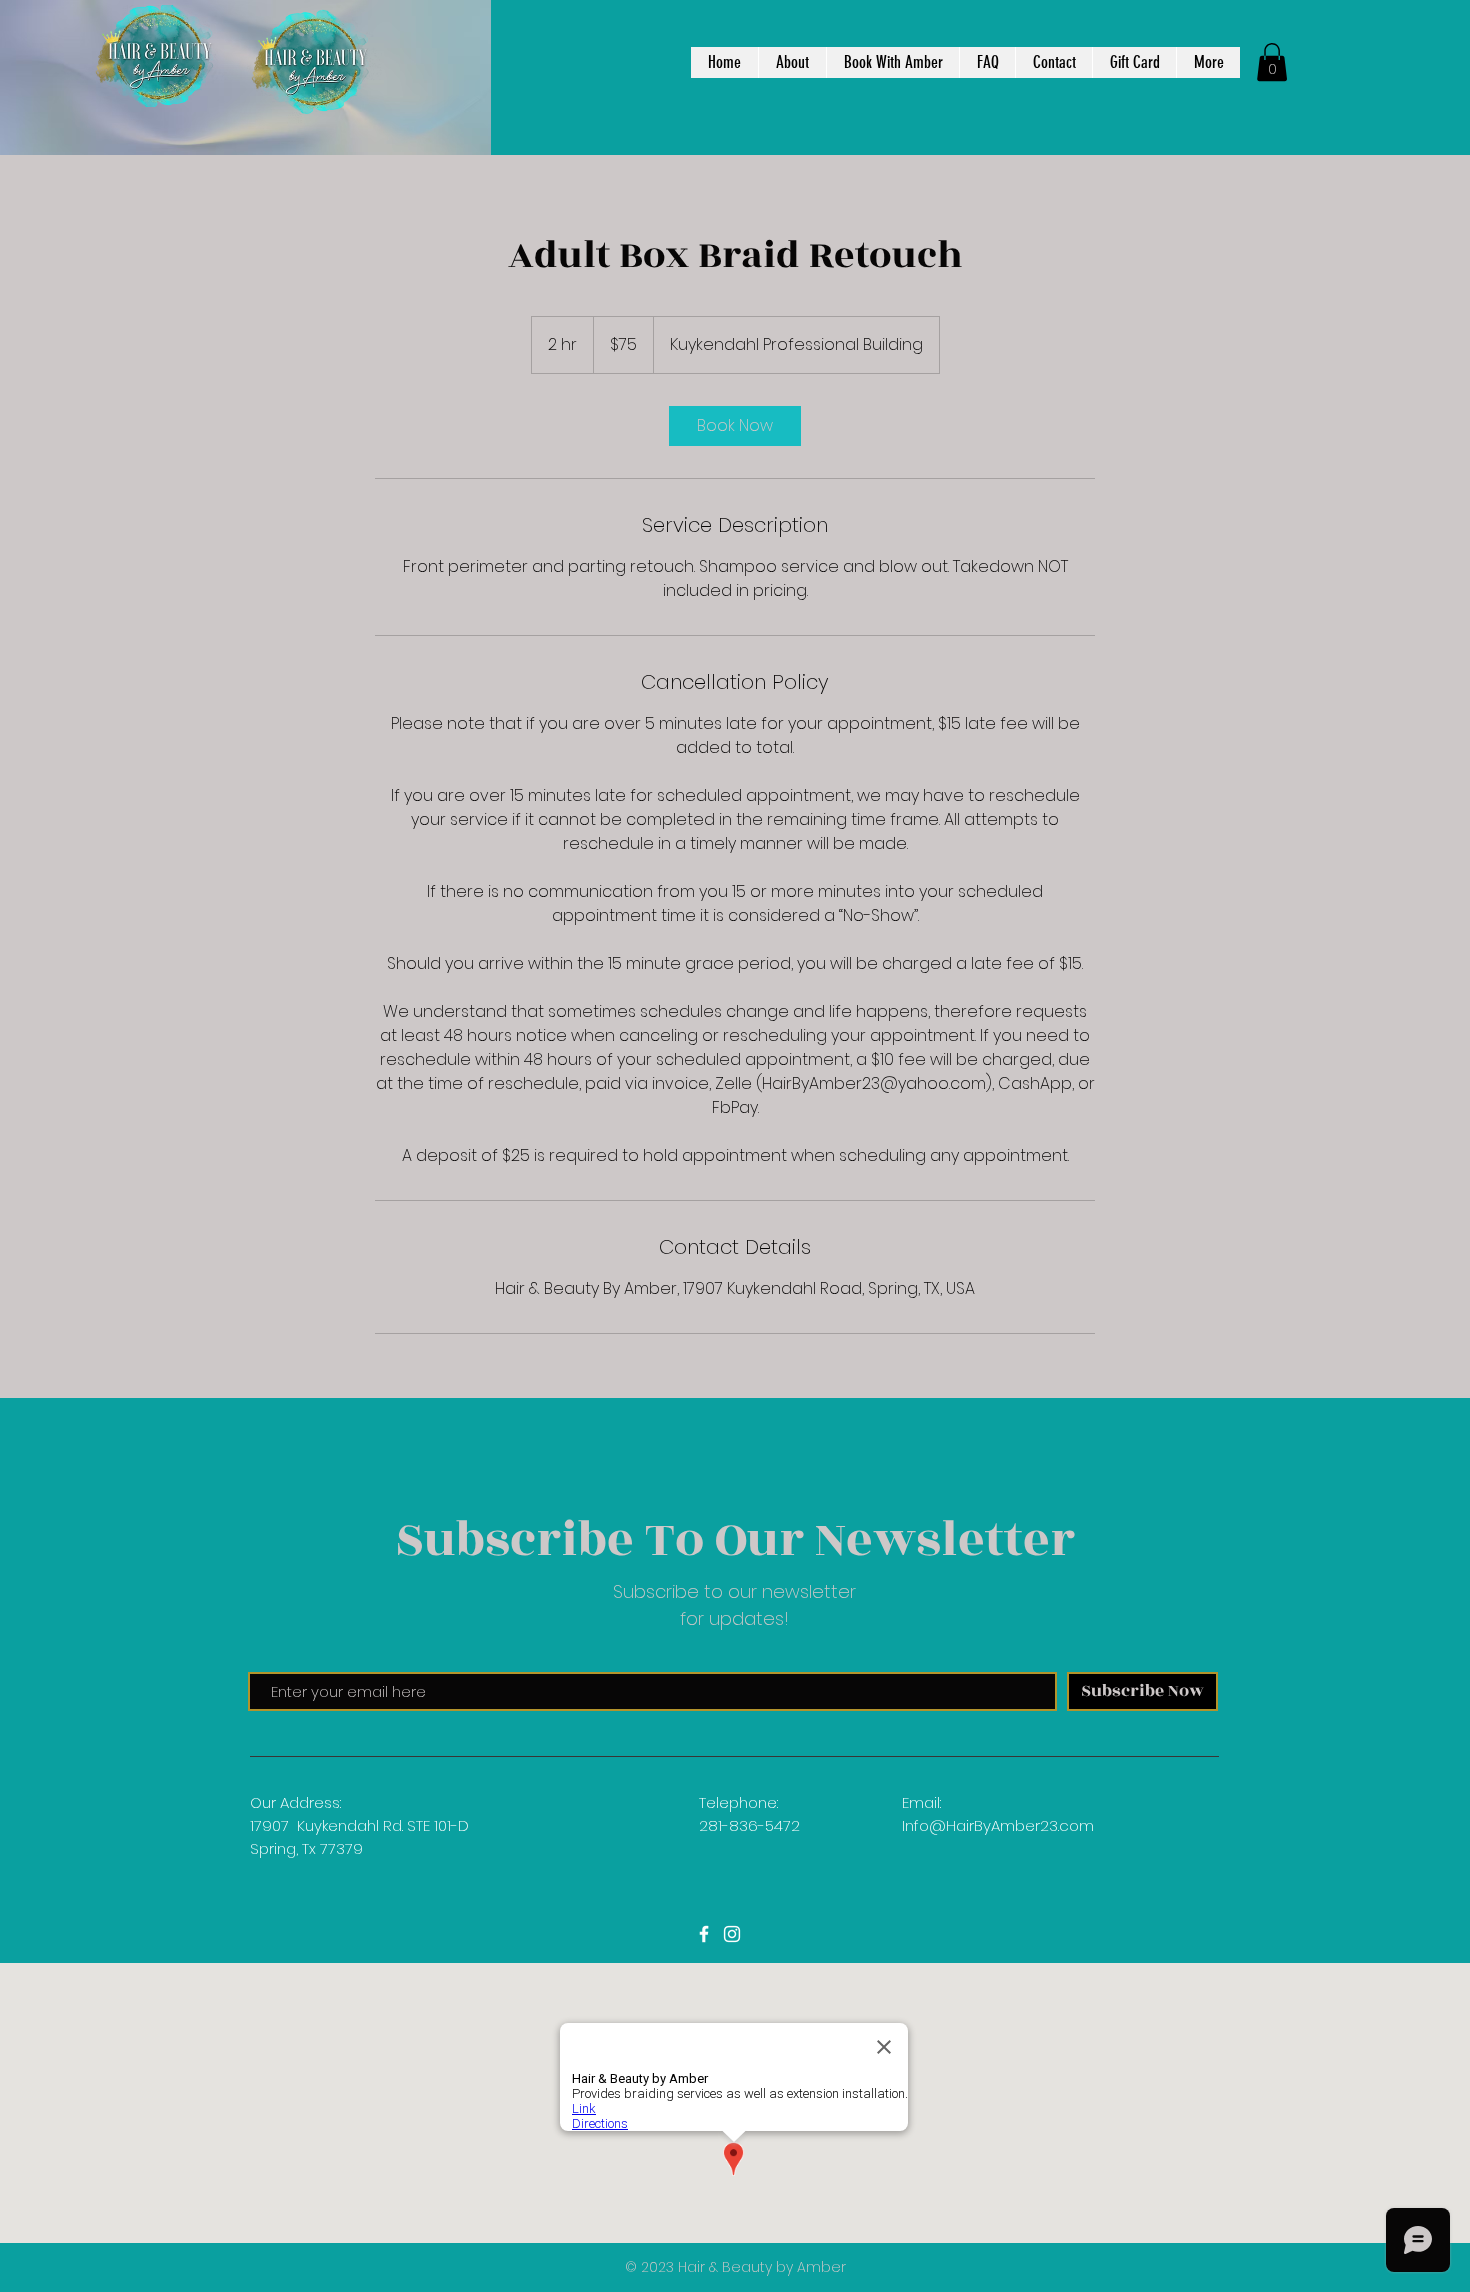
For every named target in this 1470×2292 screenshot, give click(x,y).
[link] (735, 426)
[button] (1272, 62)
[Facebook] (704, 1934)
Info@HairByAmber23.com (998, 1825)
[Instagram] (732, 1934)
